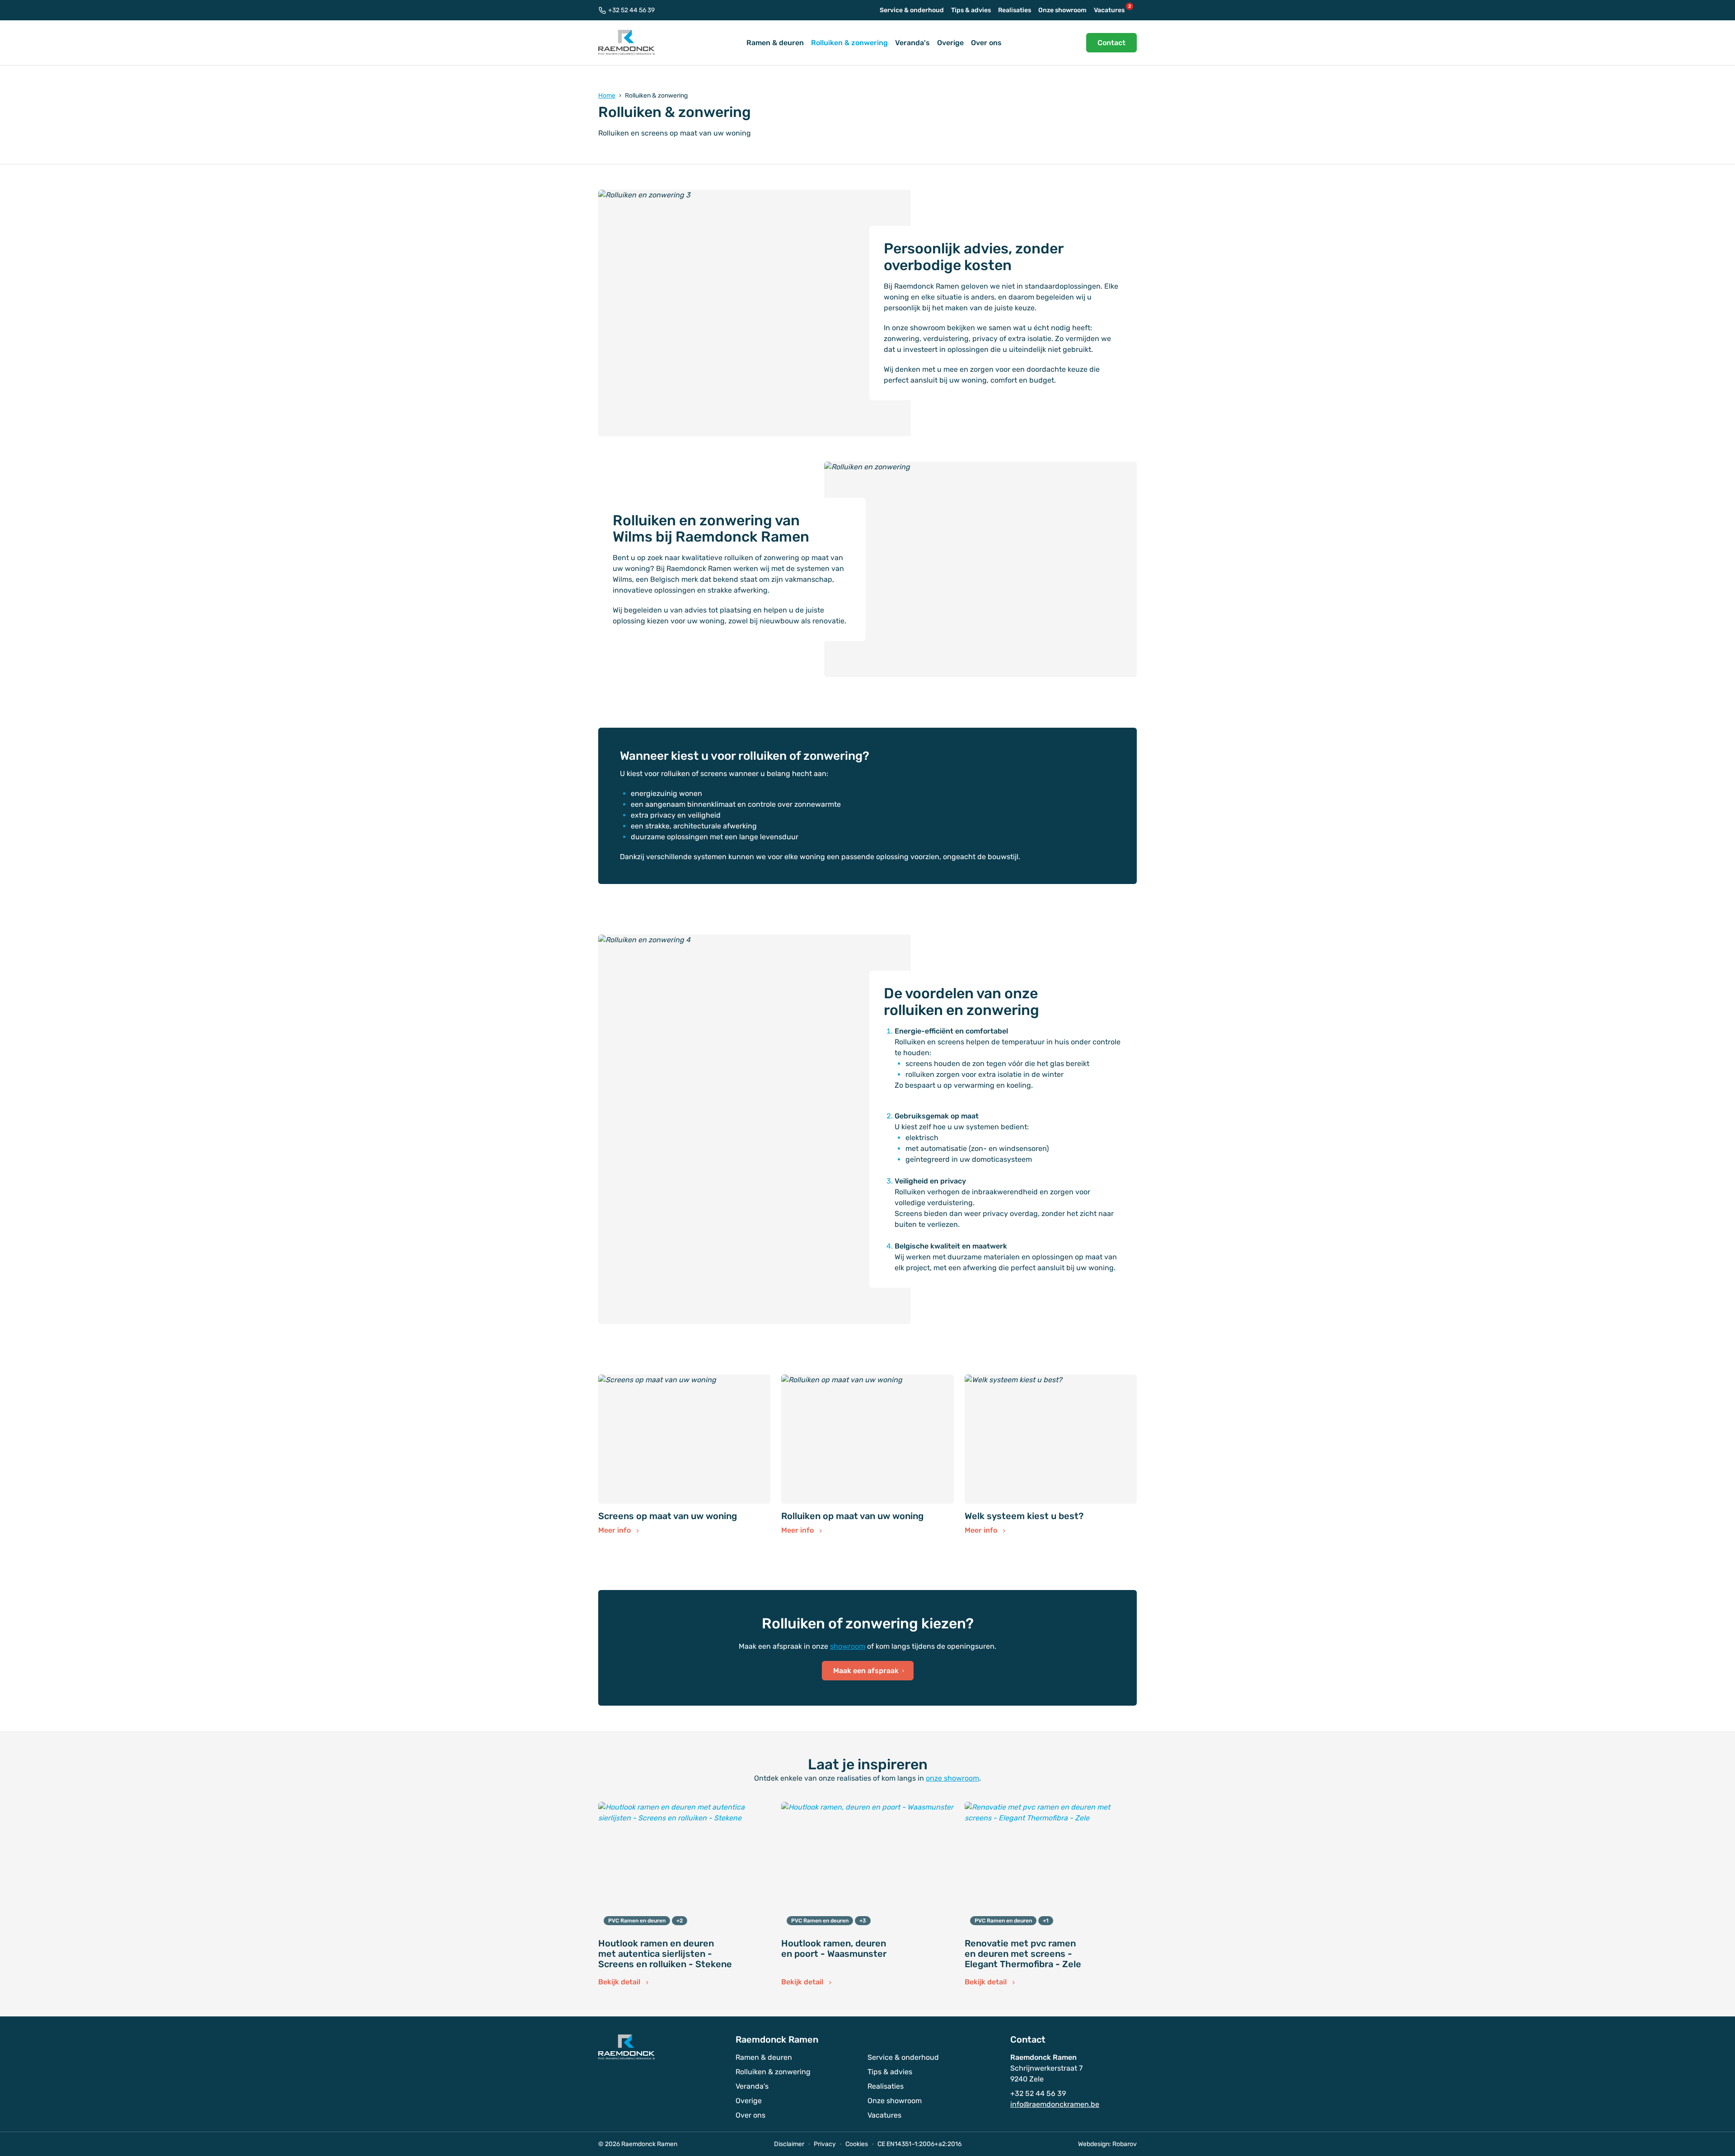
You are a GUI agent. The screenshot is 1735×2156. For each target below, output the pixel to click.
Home (607, 96)
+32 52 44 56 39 (631, 10)
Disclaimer (789, 2144)
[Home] (626, 43)
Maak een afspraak (867, 1671)
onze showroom (952, 1778)
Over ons (986, 43)
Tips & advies (971, 10)
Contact (1111, 43)
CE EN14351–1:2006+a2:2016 (919, 2144)
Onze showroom (1062, 10)
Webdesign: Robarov (1107, 2144)
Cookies (857, 2144)
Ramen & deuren (775, 43)
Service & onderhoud (912, 10)
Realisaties (1015, 10)
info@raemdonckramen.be (1055, 2104)
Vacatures (1112, 9)
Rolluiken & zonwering (849, 43)
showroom (848, 1646)
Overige (950, 43)
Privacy (825, 2144)
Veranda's (912, 43)
